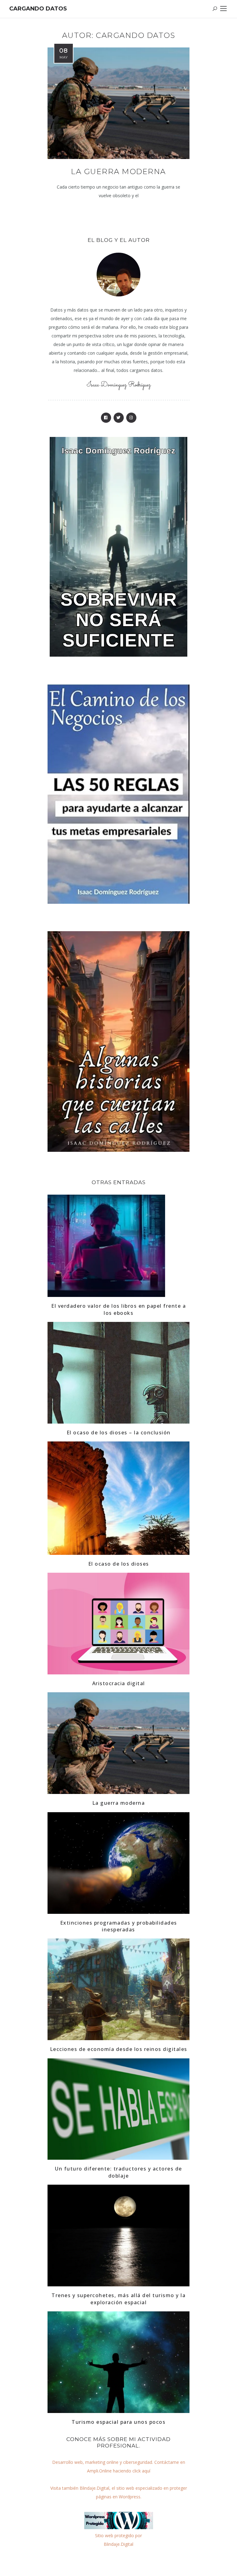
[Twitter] (119, 418)
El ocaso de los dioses (119, 1564)
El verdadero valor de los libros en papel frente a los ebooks (118, 1309)
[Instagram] (131, 418)
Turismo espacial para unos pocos (118, 2422)
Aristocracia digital (119, 1683)
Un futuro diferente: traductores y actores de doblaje (118, 2172)
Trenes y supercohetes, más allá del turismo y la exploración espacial (118, 2299)
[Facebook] (106, 418)
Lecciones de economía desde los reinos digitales (119, 2049)
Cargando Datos (38, 9)
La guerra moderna (118, 171)
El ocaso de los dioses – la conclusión (119, 1433)
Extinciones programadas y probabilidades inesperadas (119, 1926)
